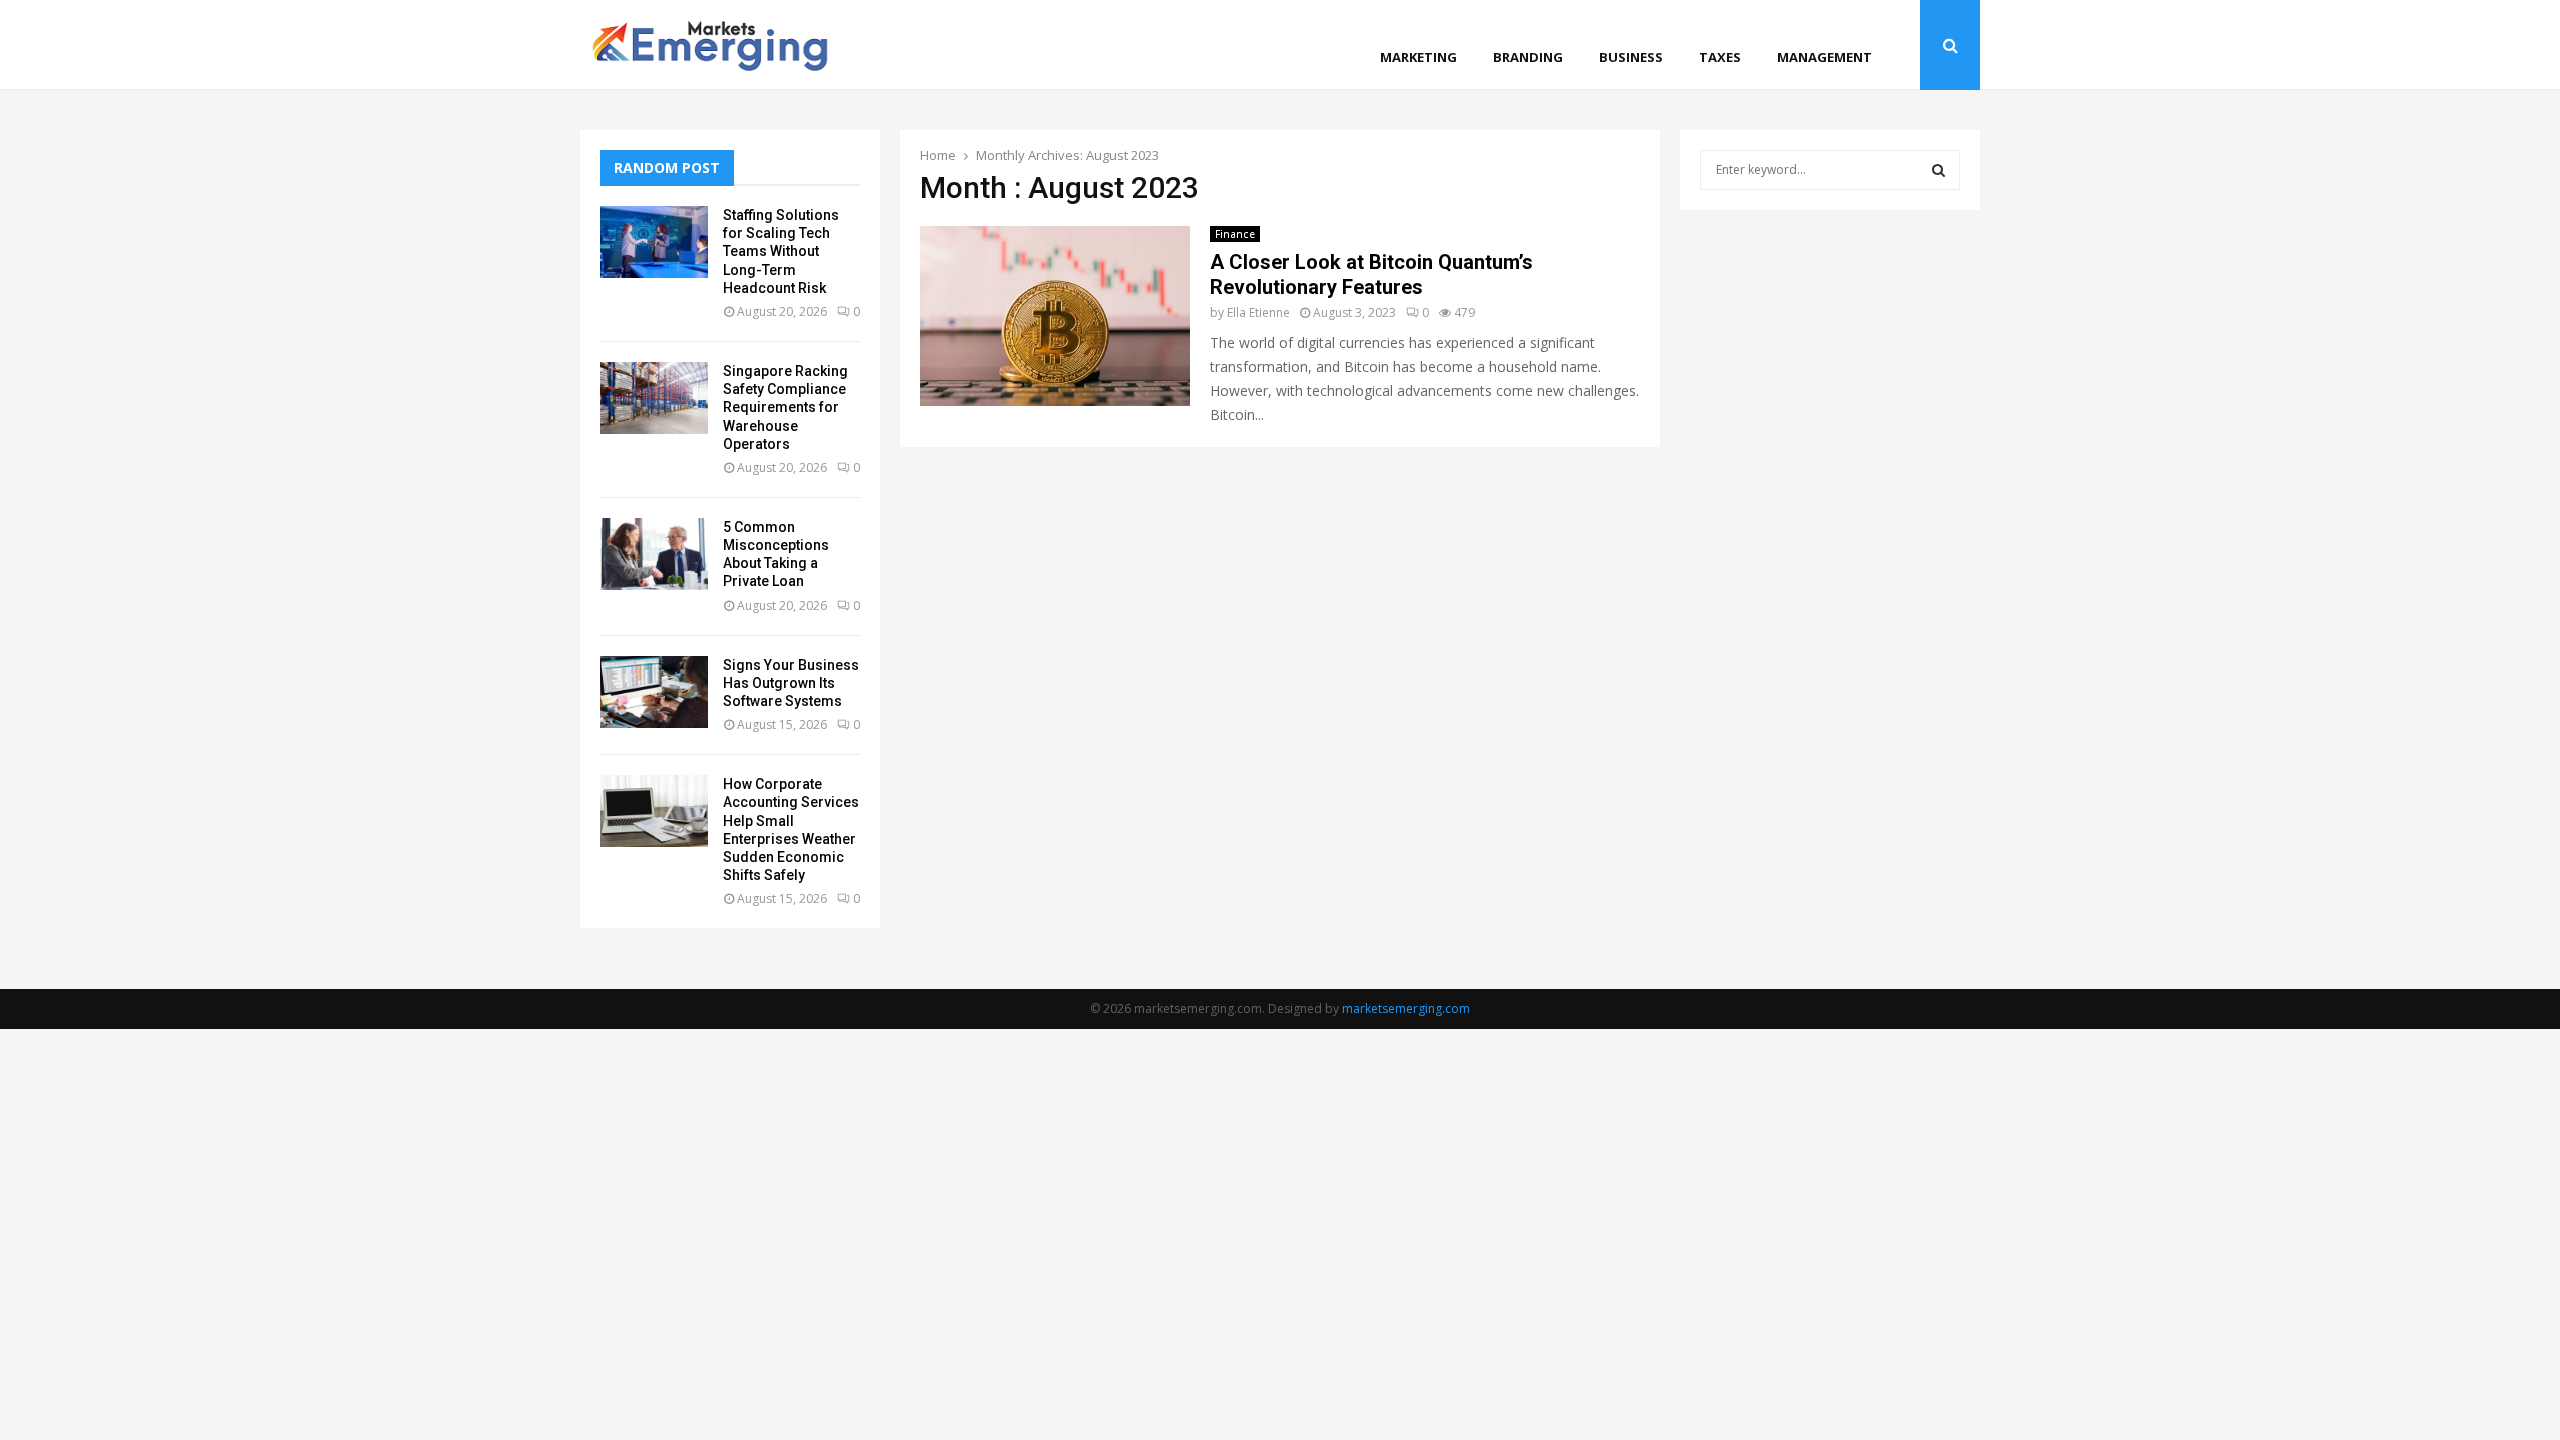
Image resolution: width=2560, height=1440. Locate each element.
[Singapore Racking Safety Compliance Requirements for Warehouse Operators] (654, 398)
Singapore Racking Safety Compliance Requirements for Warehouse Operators (785, 407)
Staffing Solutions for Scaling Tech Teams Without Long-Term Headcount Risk (781, 251)
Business (1631, 57)
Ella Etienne (1258, 312)
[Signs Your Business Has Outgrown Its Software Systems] (654, 692)
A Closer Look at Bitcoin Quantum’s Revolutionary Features (1371, 274)
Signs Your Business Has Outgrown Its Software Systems (791, 683)
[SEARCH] (1938, 170)
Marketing (1418, 57)
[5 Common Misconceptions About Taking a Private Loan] (654, 554)
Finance (1235, 234)
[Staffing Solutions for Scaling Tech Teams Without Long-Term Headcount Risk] (654, 242)
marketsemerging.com (1406, 1008)
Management (1824, 57)
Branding (1528, 57)
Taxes (1720, 57)
